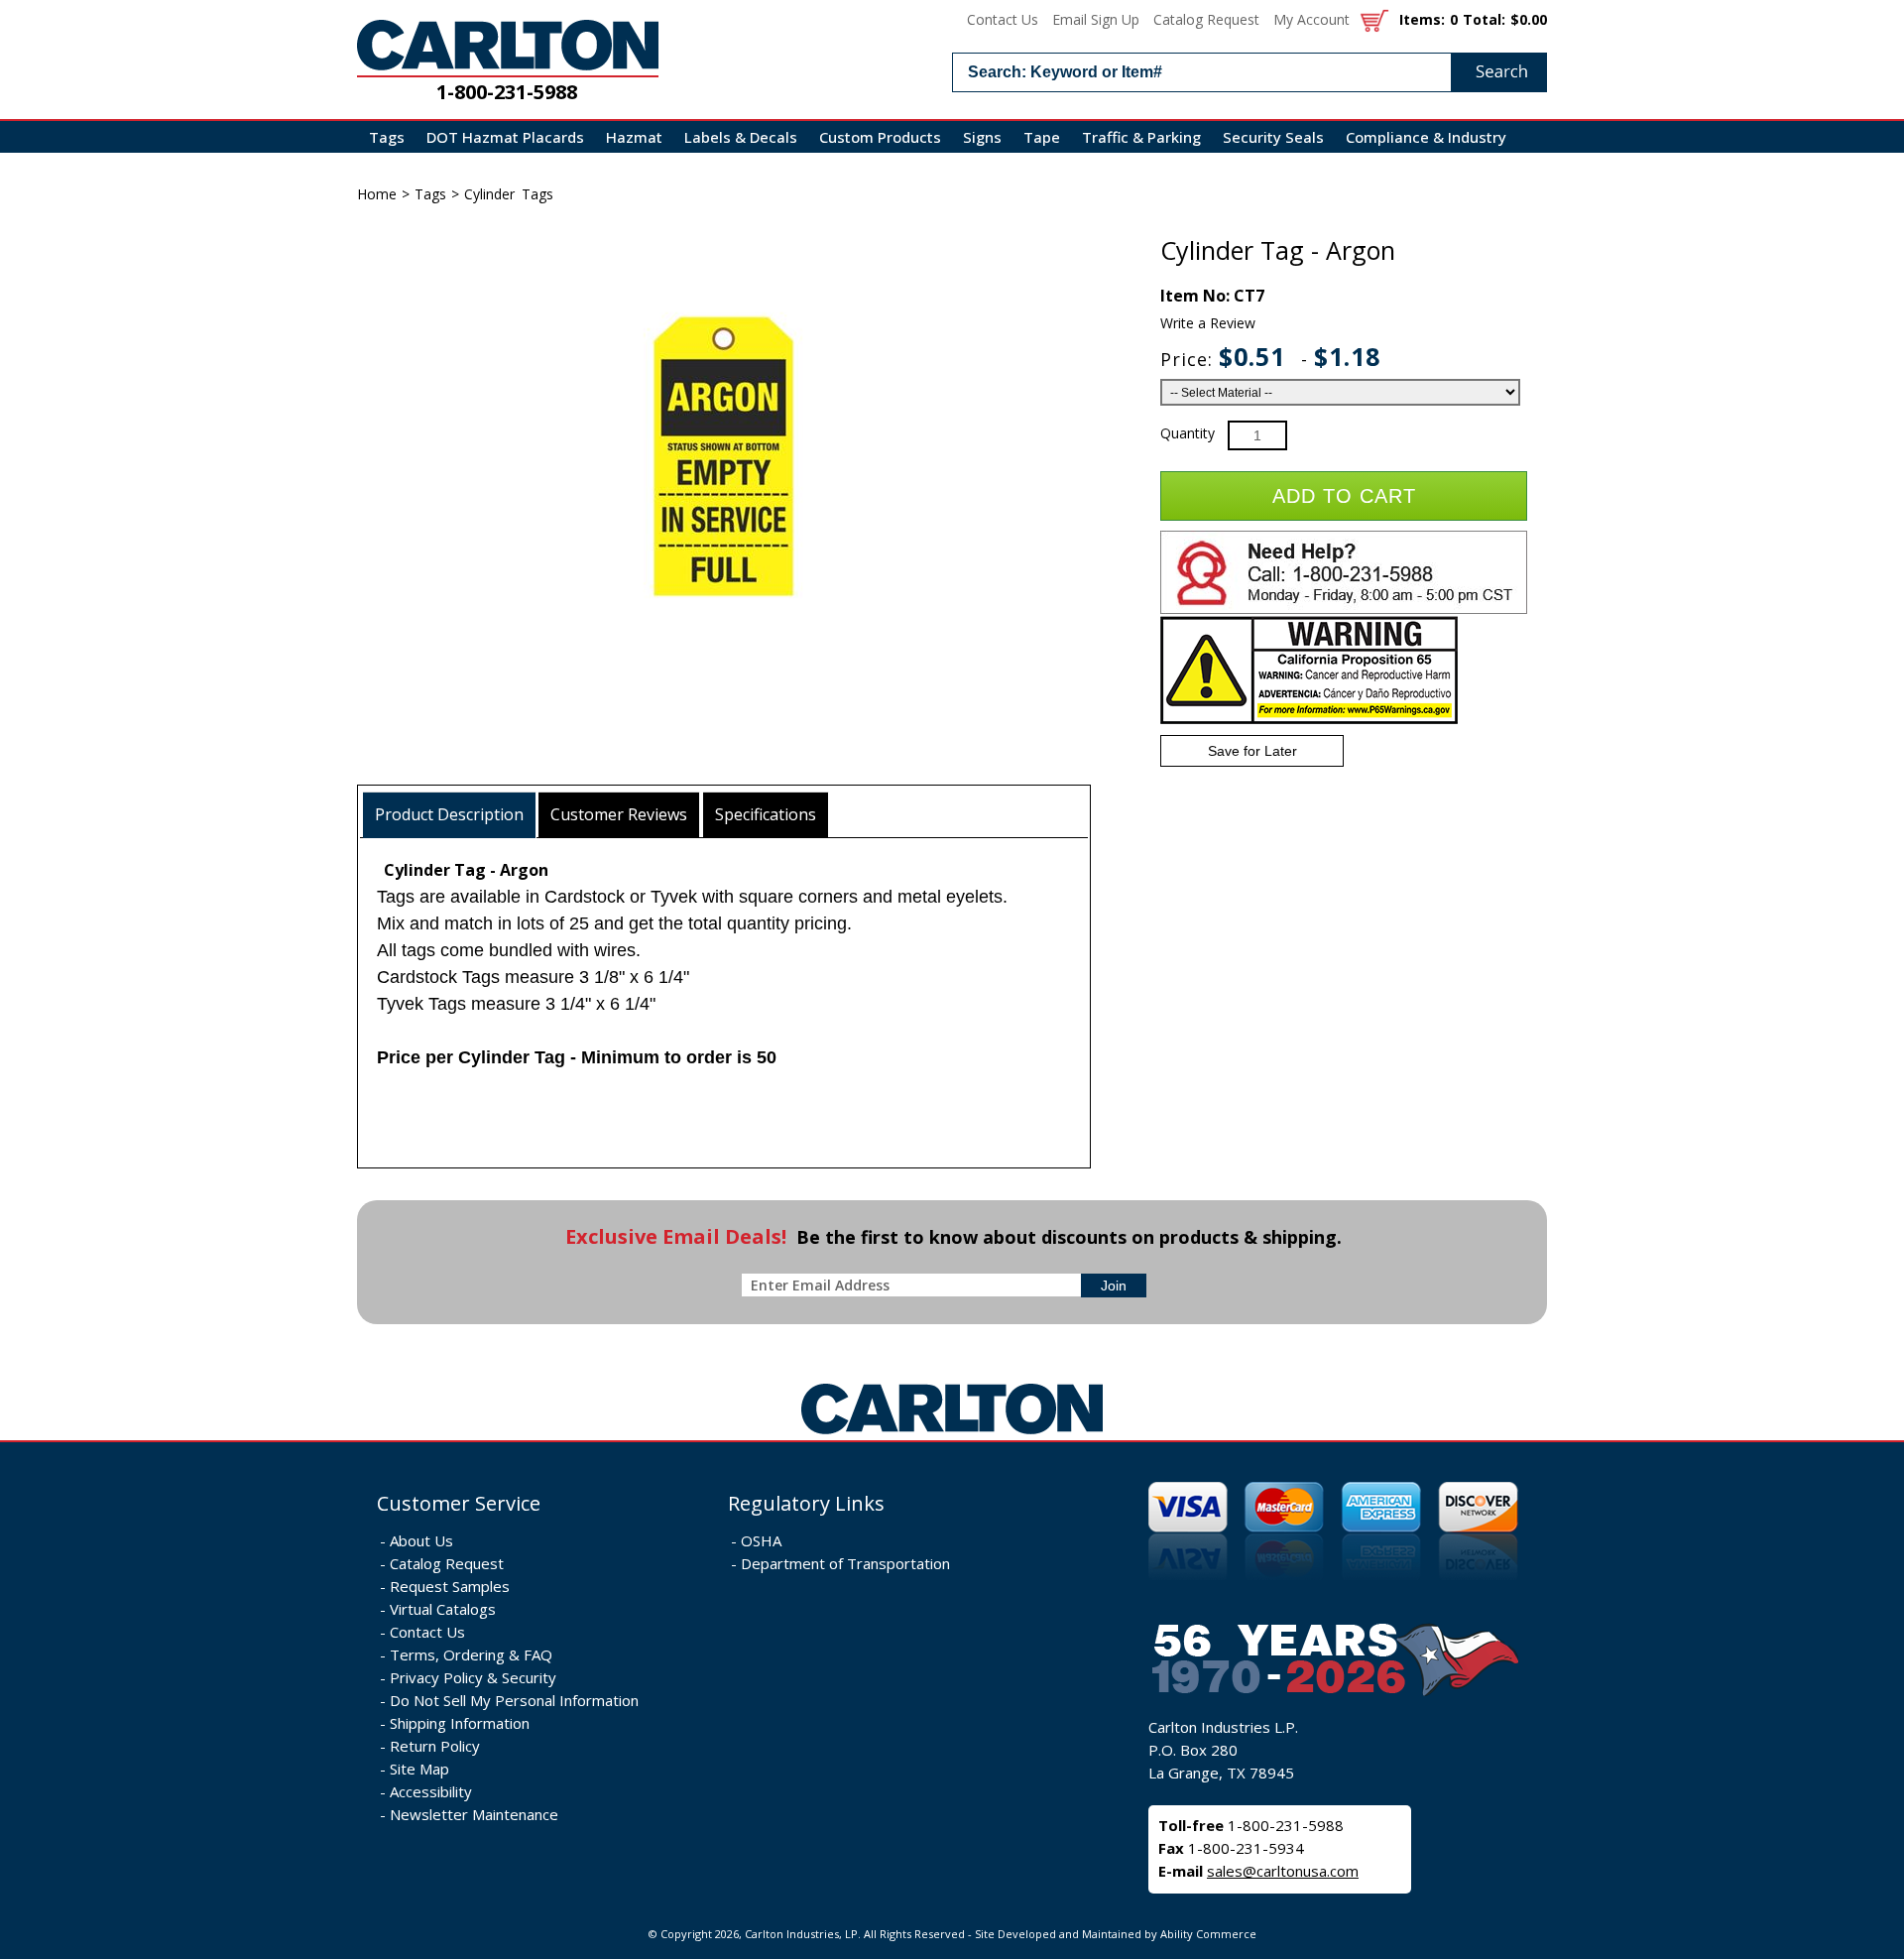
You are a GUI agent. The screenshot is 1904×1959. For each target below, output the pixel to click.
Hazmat (634, 137)
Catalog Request (1206, 19)
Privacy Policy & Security (473, 1677)
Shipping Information (460, 1723)
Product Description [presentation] (449, 814)
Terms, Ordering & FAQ (471, 1654)
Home (377, 194)
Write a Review (1208, 323)
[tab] (450, 815)
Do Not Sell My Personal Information (514, 1700)
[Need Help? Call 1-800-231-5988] (1344, 610)
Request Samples (450, 1586)
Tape (1042, 137)
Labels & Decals (741, 137)
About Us (421, 1540)
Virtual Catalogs (443, 1609)
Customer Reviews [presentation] (619, 814)
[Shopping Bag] (1374, 19)
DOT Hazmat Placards (505, 137)
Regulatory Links (806, 1503)
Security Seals (1273, 137)
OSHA (761, 1540)
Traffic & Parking (1141, 137)
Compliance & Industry (1426, 137)
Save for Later (1252, 751)
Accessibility (431, 1791)
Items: (1422, 19)
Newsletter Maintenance (474, 1814)
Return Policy (435, 1746)
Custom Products (880, 137)
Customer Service (459, 1503)
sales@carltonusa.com (1283, 1871)
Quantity (1188, 433)
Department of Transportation (845, 1563)
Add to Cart (1344, 496)
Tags (387, 137)
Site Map (419, 1769)
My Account (1311, 19)
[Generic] (952, 1435)
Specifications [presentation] (766, 814)
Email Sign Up (1096, 19)
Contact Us (1003, 19)
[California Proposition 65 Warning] (1309, 720)
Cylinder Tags (509, 194)
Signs (982, 137)
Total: (1484, 19)
